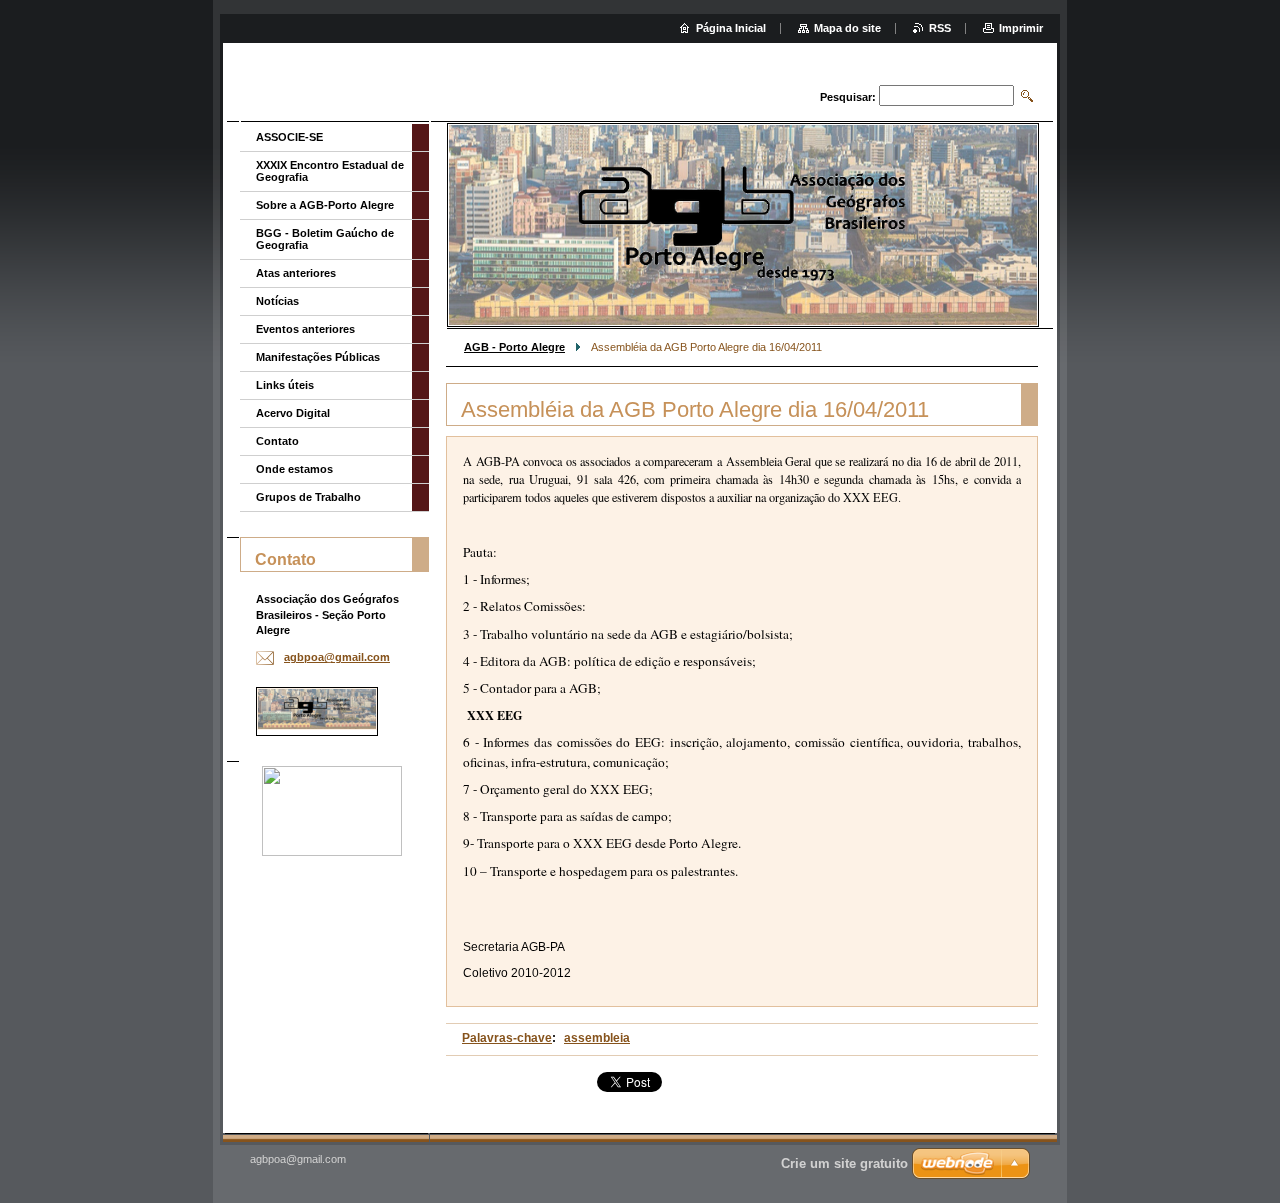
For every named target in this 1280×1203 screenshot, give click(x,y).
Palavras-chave (507, 1038)
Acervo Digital (293, 413)
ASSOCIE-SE (289, 137)
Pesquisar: (848, 97)
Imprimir (1021, 28)
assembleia (597, 1038)
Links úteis (285, 385)
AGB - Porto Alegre (514, 347)
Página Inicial (731, 28)
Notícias (277, 301)
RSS (940, 28)
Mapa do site (847, 28)
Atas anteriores (296, 273)
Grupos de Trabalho (308, 497)
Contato (277, 441)
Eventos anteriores (305, 329)
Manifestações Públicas (318, 357)
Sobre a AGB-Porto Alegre (325, 205)
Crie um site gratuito (844, 1163)
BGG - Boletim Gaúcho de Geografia (325, 239)
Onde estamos (294, 469)
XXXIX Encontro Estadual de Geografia (330, 171)
